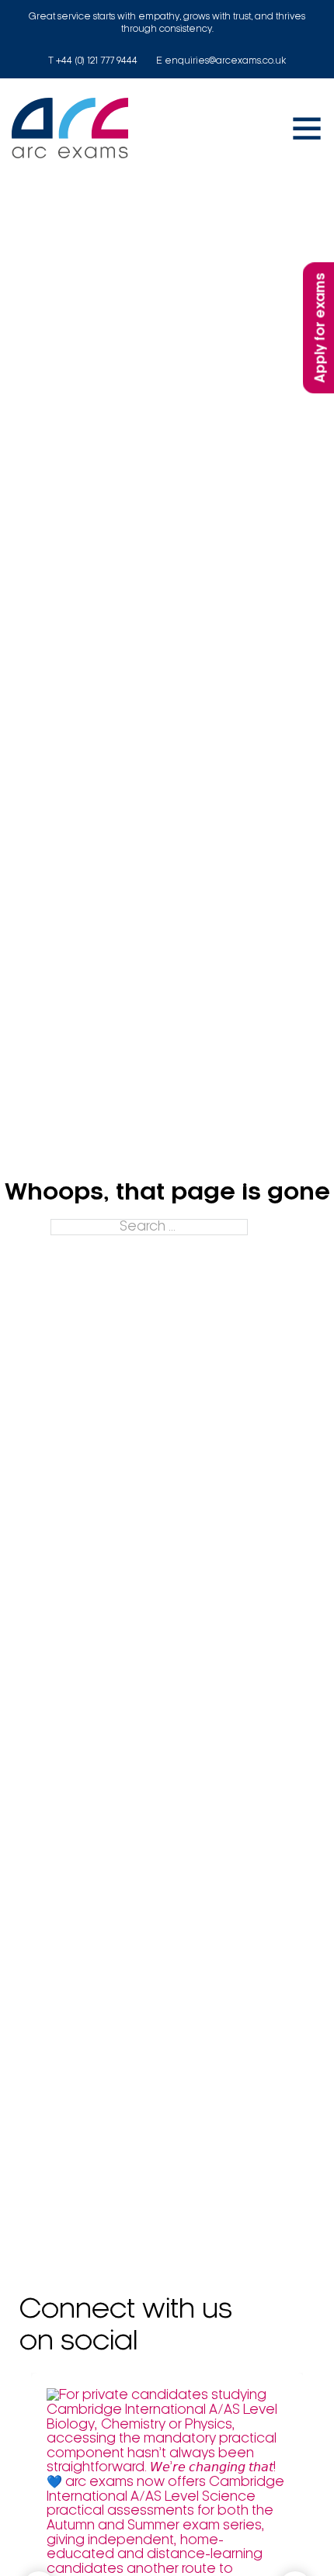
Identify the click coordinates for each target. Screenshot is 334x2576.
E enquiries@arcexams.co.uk (221, 61)
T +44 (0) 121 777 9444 (93, 61)
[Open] (307, 128)
